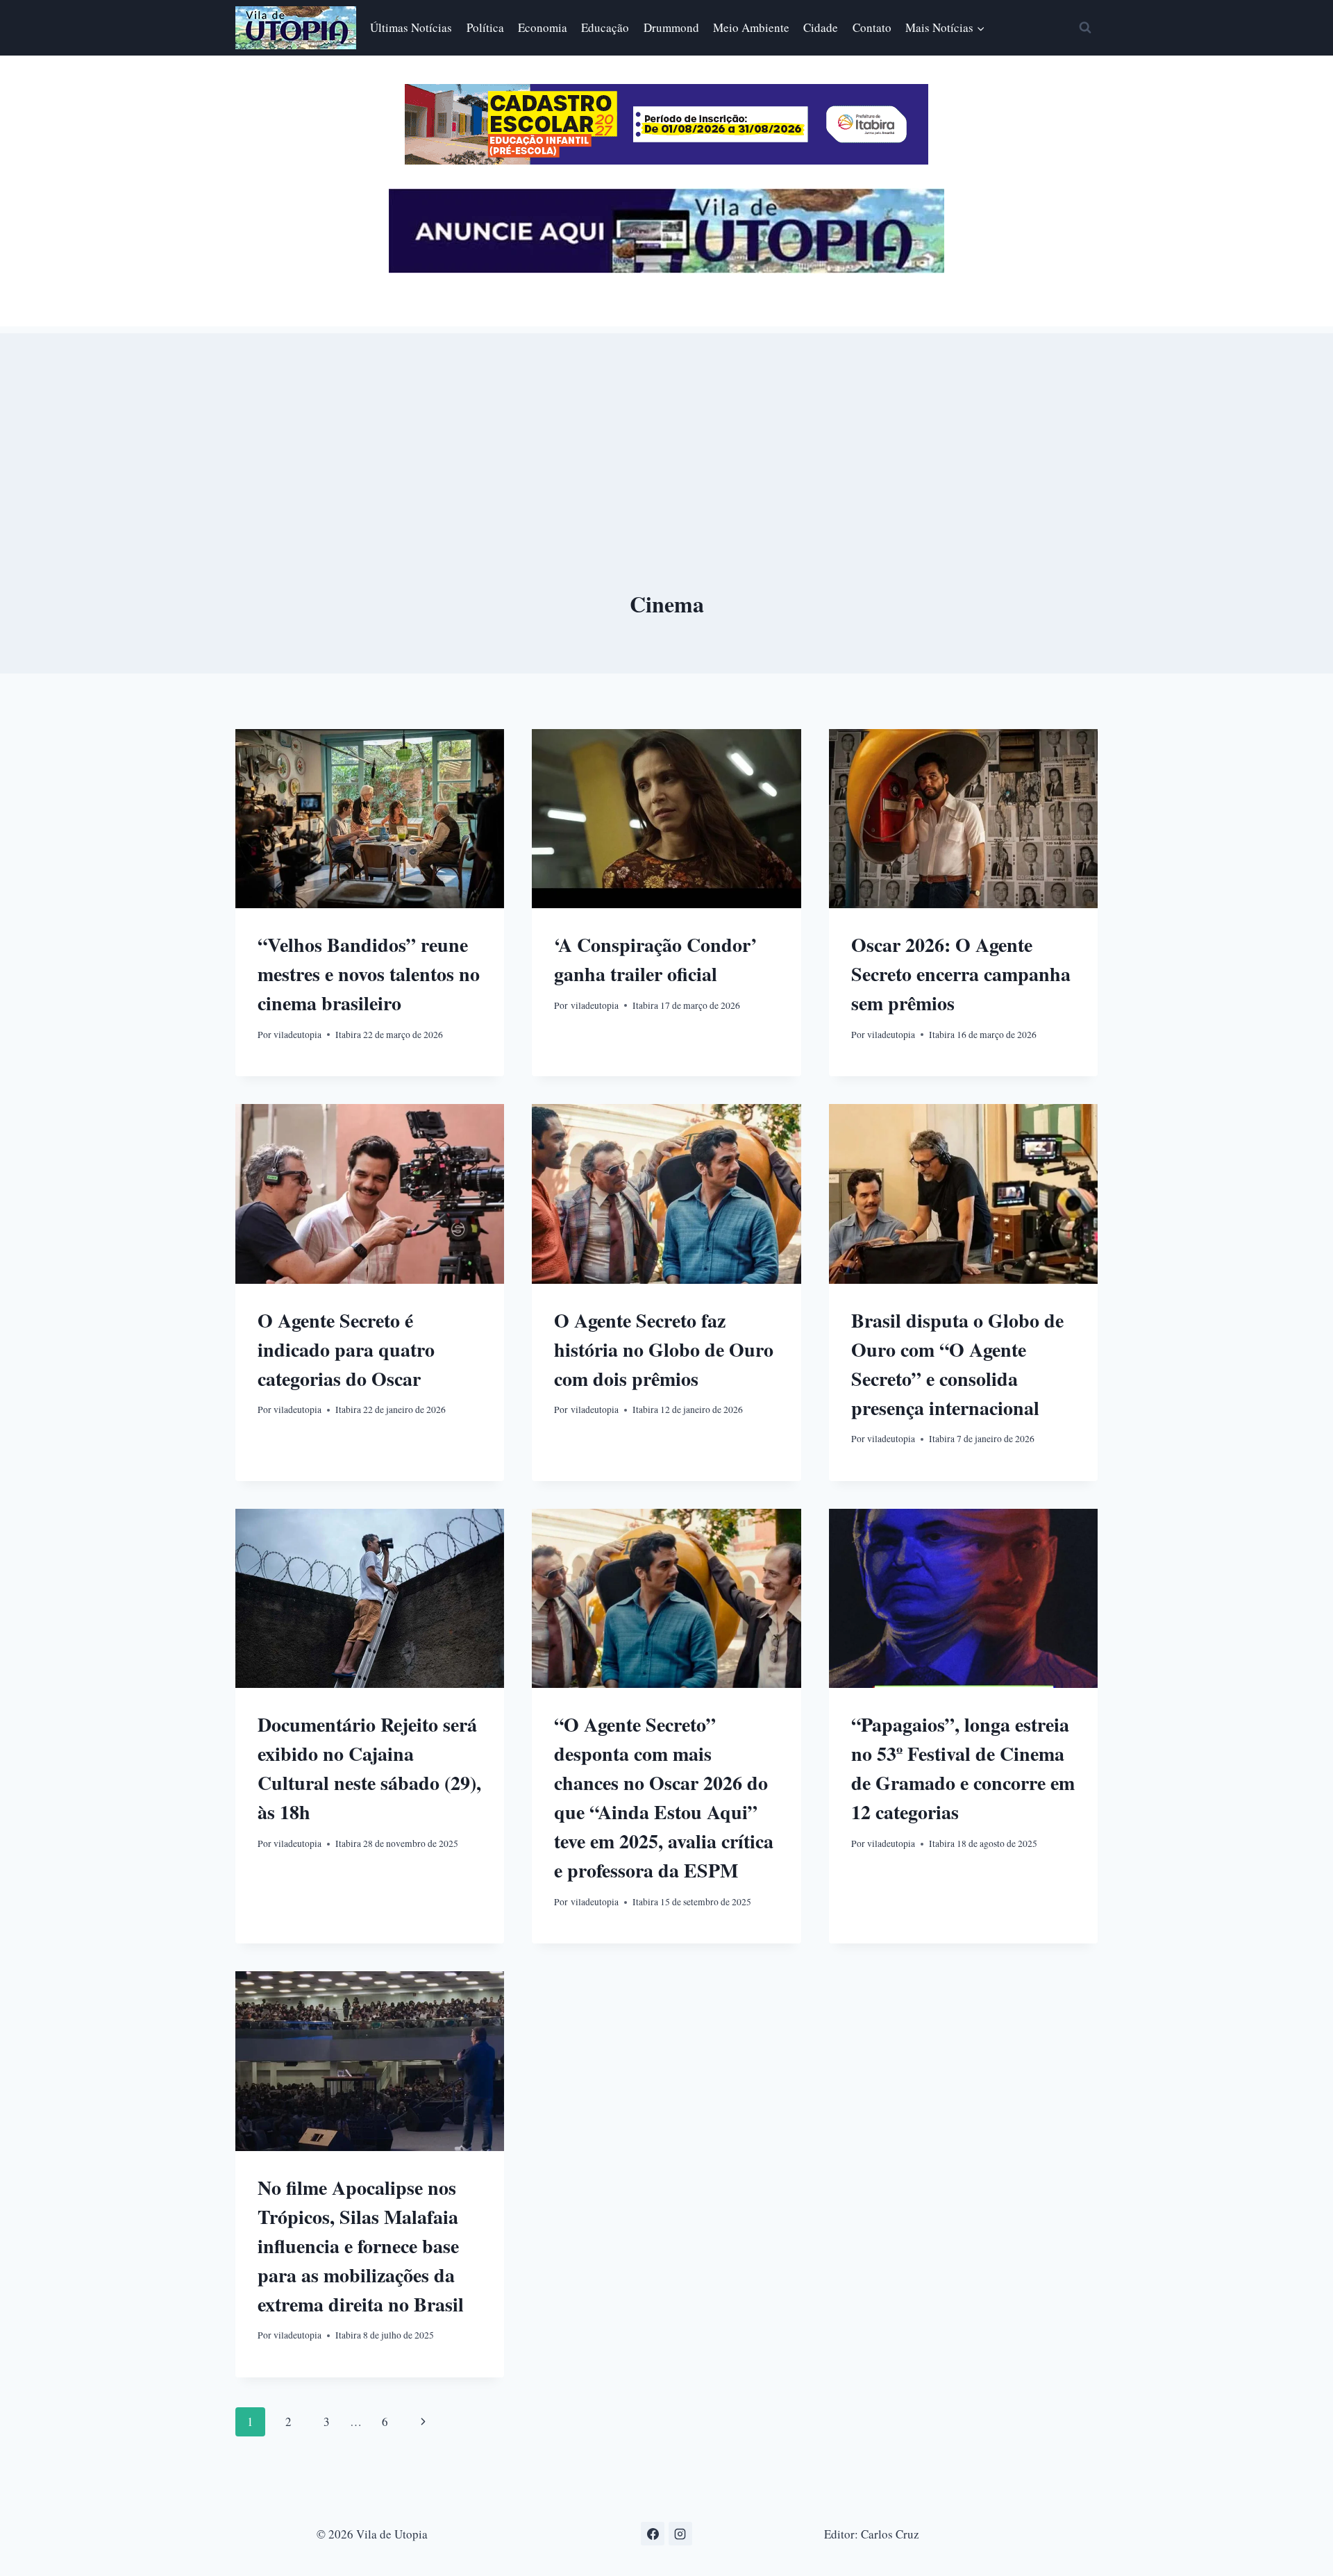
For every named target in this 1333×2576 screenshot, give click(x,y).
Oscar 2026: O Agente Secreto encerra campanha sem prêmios (961, 974)
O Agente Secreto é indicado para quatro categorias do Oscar (346, 1349)
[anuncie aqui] (666, 269)
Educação (605, 27)
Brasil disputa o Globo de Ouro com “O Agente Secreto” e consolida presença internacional (957, 1364)
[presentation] (370, 819)
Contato (872, 27)
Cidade (821, 27)
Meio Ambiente (751, 27)
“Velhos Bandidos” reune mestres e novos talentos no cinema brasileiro (369, 974)
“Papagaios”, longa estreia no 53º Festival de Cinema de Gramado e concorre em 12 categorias (963, 1768)
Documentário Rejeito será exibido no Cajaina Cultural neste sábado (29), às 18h (369, 1768)
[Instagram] (680, 2534)
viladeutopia (297, 1035)
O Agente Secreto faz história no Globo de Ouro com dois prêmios (664, 1349)
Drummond (671, 27)
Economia (543, 27)
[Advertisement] (666, 430)
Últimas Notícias (411, 27)
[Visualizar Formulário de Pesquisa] (1085, 28)
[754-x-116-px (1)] (666, 160)
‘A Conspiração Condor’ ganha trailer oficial (655, 959)
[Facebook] (653, 2534)
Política (485, 27)
